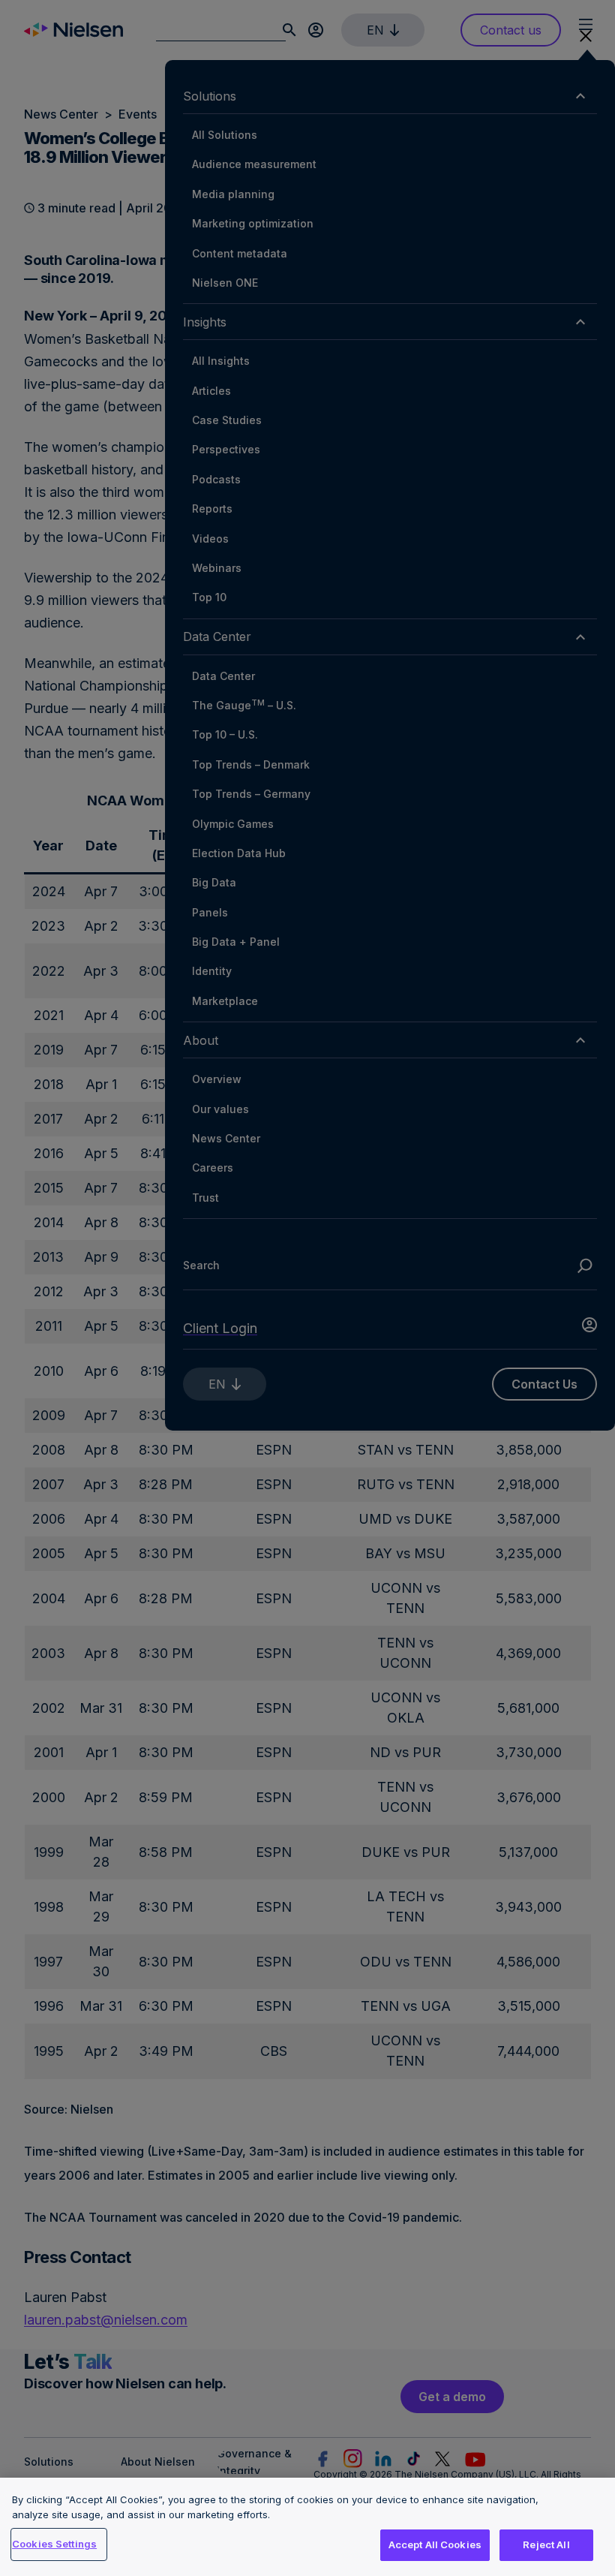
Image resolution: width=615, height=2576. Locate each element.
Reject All (546, 2544)
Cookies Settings (54, 2544)
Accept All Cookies (435, 2544)
